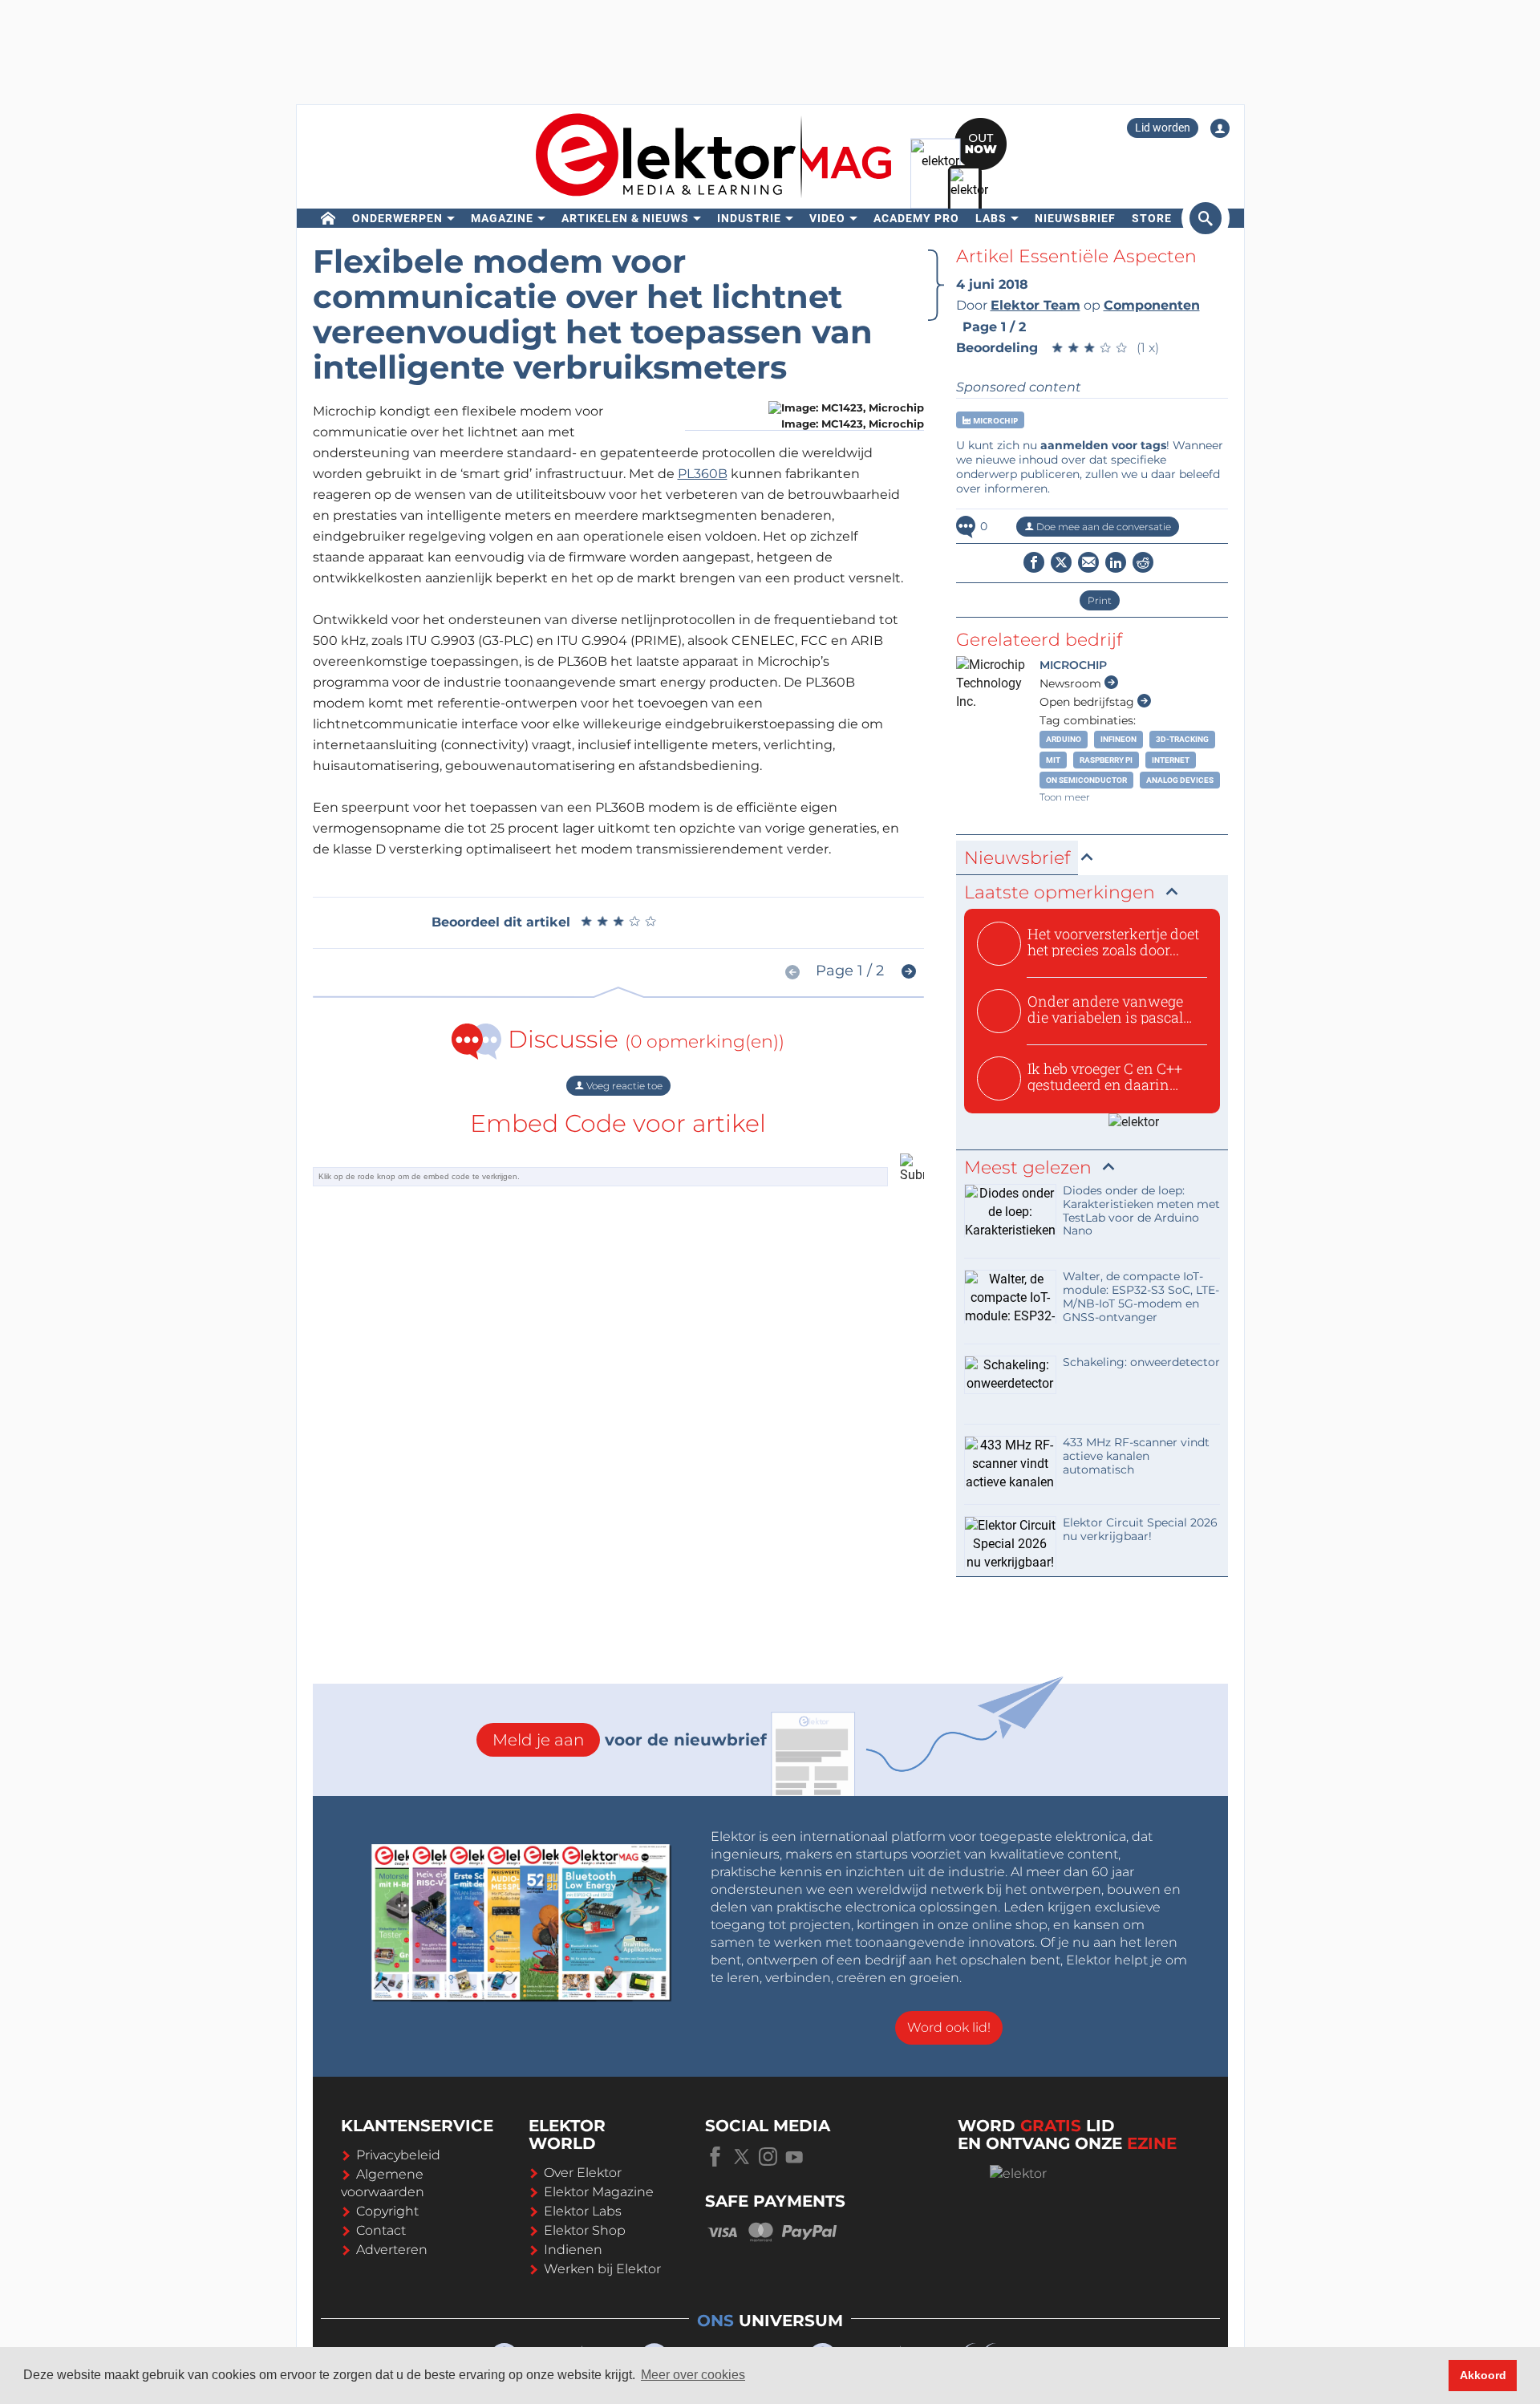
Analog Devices (1180, 780)
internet (1171, 760)
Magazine (502, 218)
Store (1152, 218)
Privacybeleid (398, 2155)
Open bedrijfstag (1088, 702)
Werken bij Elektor (602, 2269)
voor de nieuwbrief (630, 1740)
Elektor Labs (583, 2211)
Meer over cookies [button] (693, 2375)
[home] (328, 218)
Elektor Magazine (599, 2192)
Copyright (387, 2211)
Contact (381, 2230)
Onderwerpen (397, 218)
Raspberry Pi (1106, 760)
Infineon (1119, 739)
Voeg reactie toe (623, 1086)
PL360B (703, 474)
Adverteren (392, 2250)
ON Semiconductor (1086, 780)
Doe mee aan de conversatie (1102, 527)
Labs (991, 218)
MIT (1053, 760)
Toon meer (1065, 797)
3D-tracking (1182, 739)
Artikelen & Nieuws (625, 218)
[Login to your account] (1220, 128)
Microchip (994, 420)
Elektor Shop (585, 2230)
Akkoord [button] (1483, 2375)
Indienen (573, 2250)
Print (1100, 600)
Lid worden (1163, 128)
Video (827, 218)
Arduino (1064, 739)
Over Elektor (583, 2173)
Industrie (749, 218)
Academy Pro (916, 218)
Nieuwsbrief (1075, 218)
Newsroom (1072, 683)
